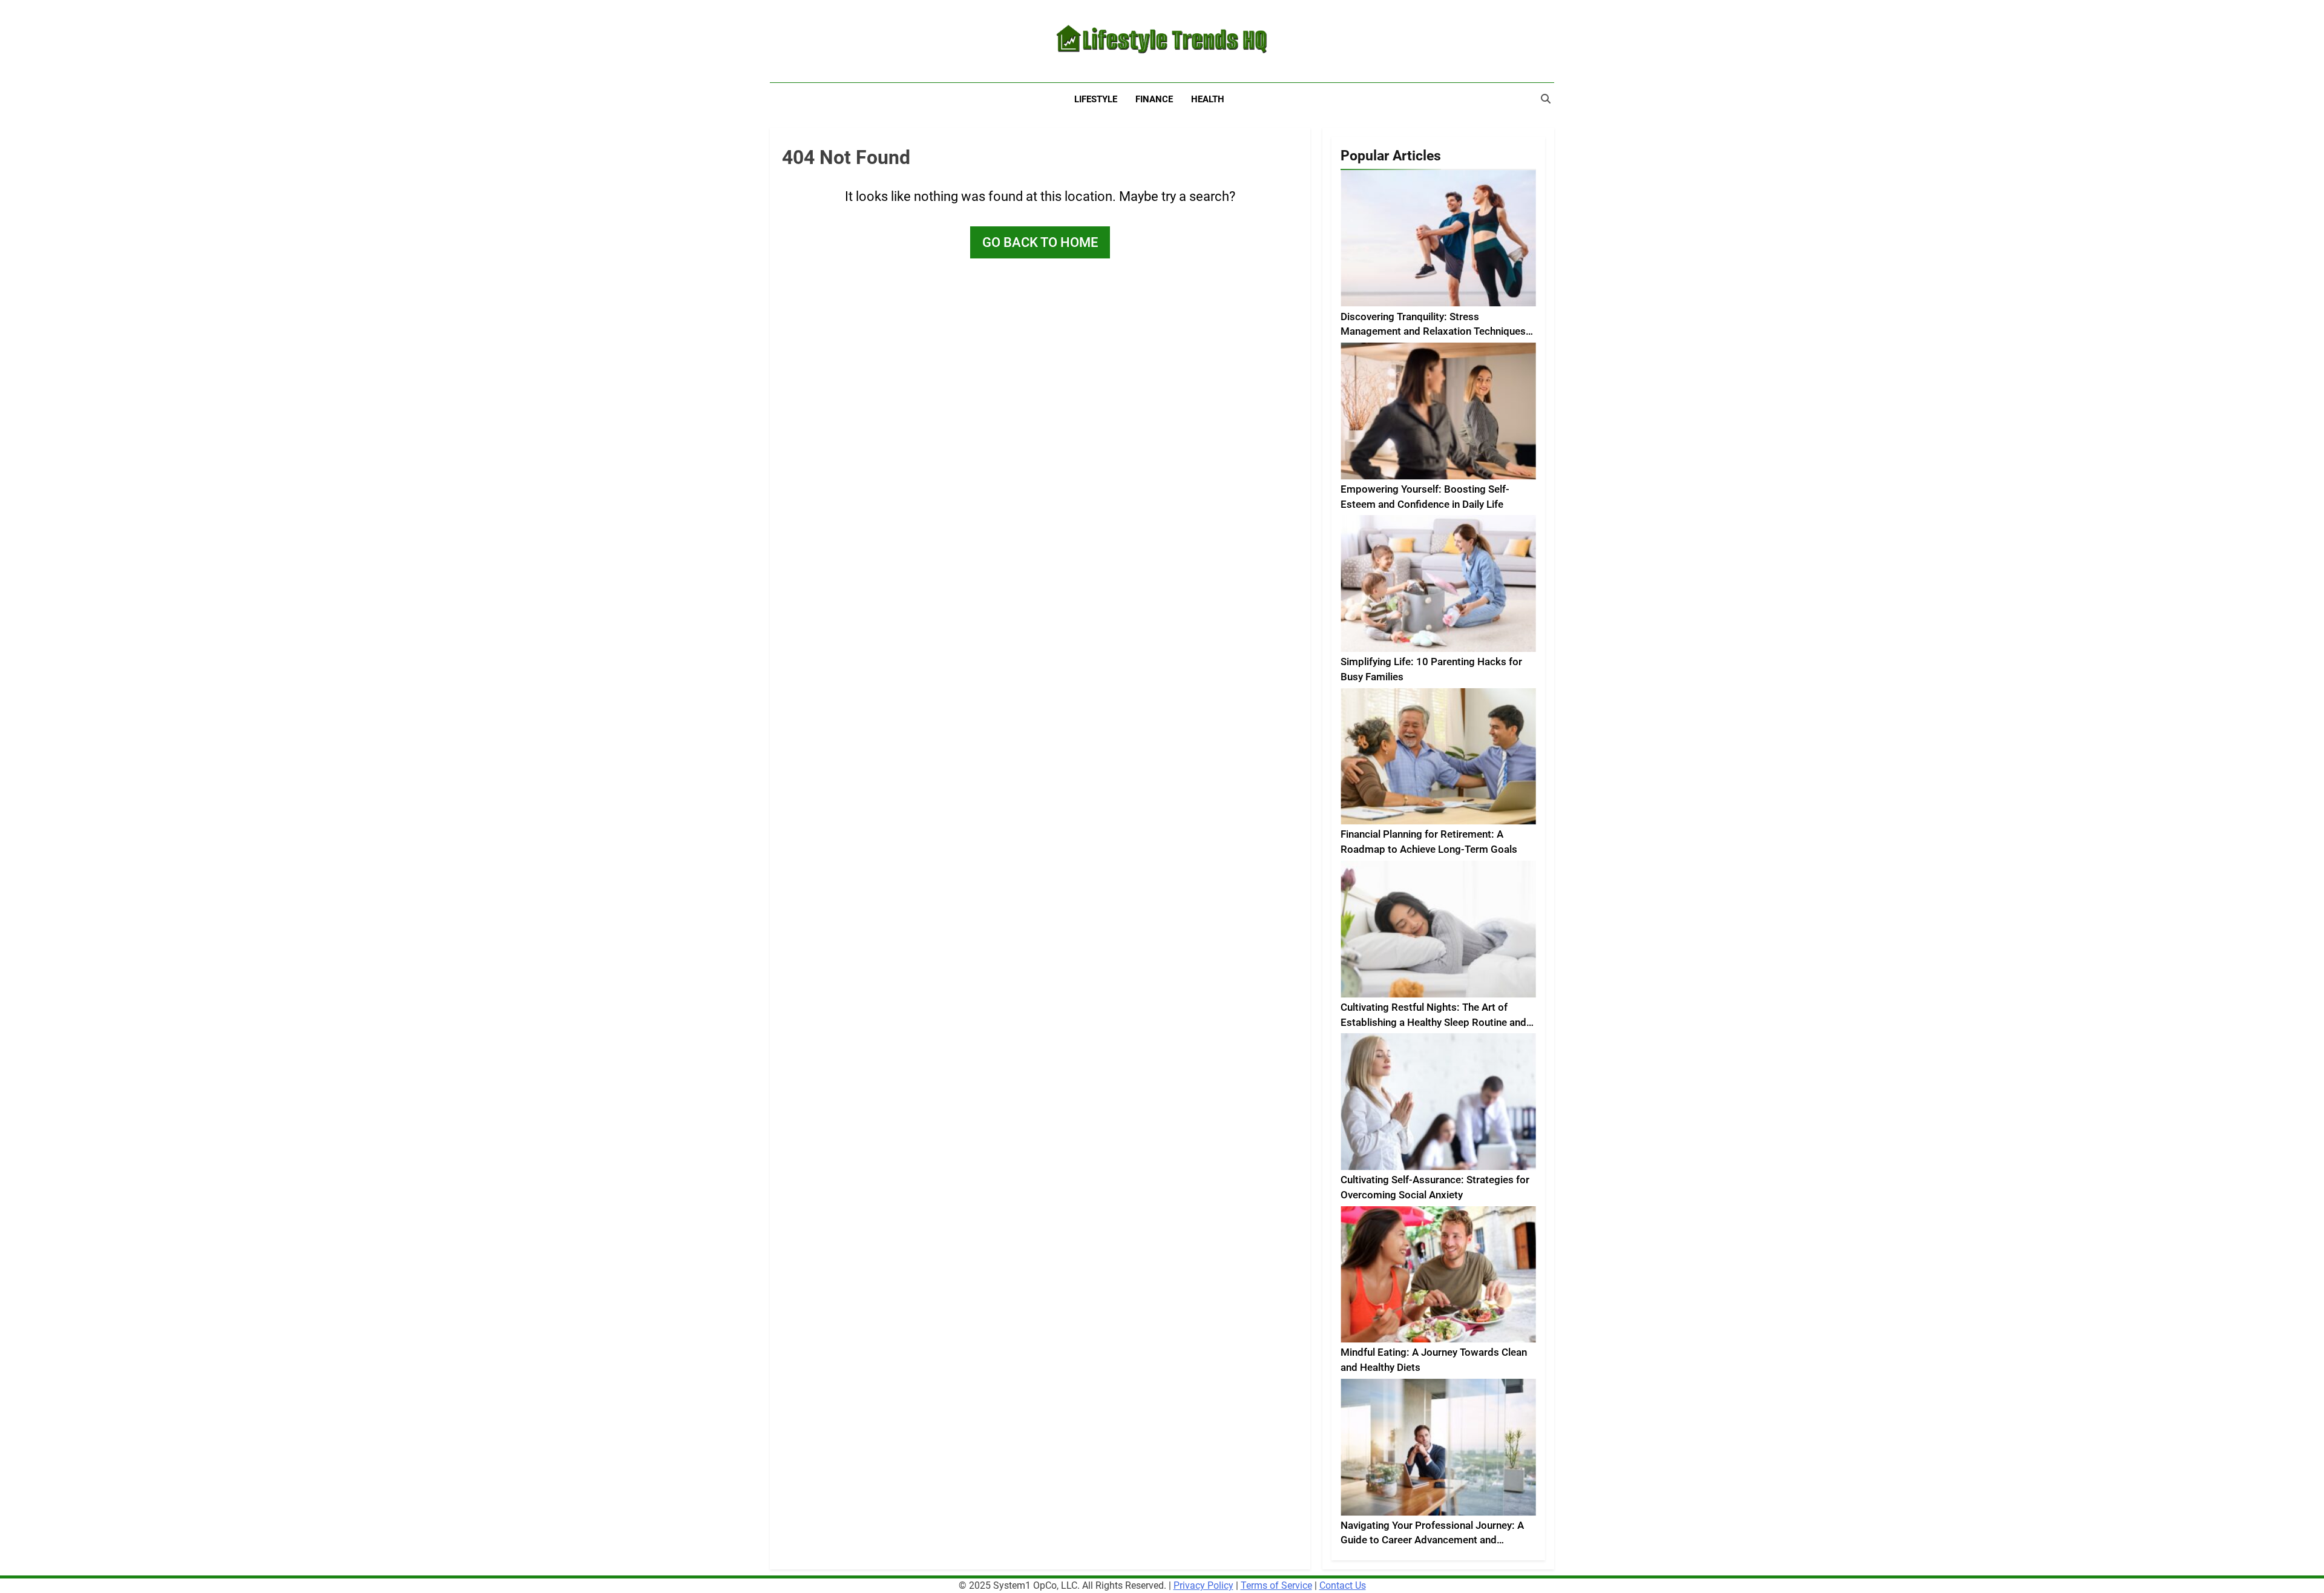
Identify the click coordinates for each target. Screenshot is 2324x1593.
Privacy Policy (1203, 1585)
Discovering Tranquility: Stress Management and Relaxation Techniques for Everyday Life (1433, 332)
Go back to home (1040, 242)
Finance (1154, 99)
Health (1208, 99)
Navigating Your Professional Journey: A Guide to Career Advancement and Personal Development (1432, 1541)
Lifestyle (1096, 99)
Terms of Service (1276, 1585)
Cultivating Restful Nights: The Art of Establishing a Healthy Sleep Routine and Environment (1433, 1023)
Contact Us (1343, 1585)
